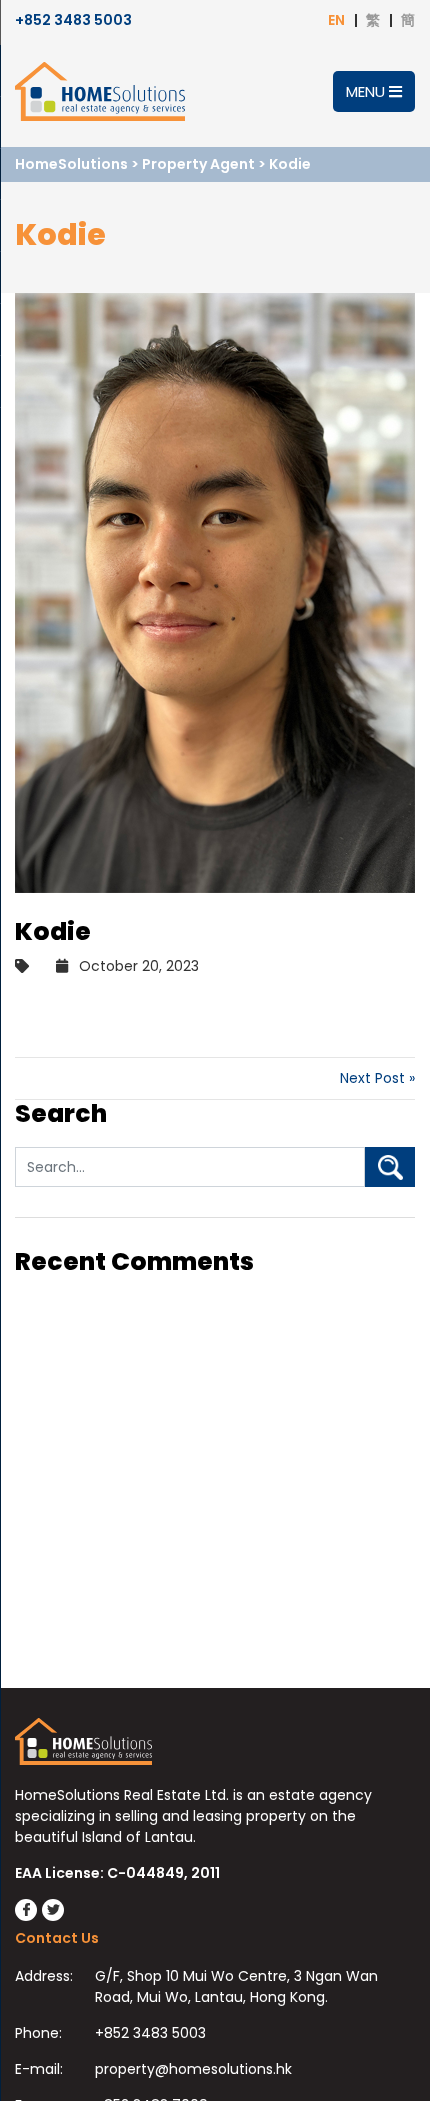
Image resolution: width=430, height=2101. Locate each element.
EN (336, 20)
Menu (367, 91)
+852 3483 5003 (73, 20)
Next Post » (377, 1078)
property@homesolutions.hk (193, 2069)
